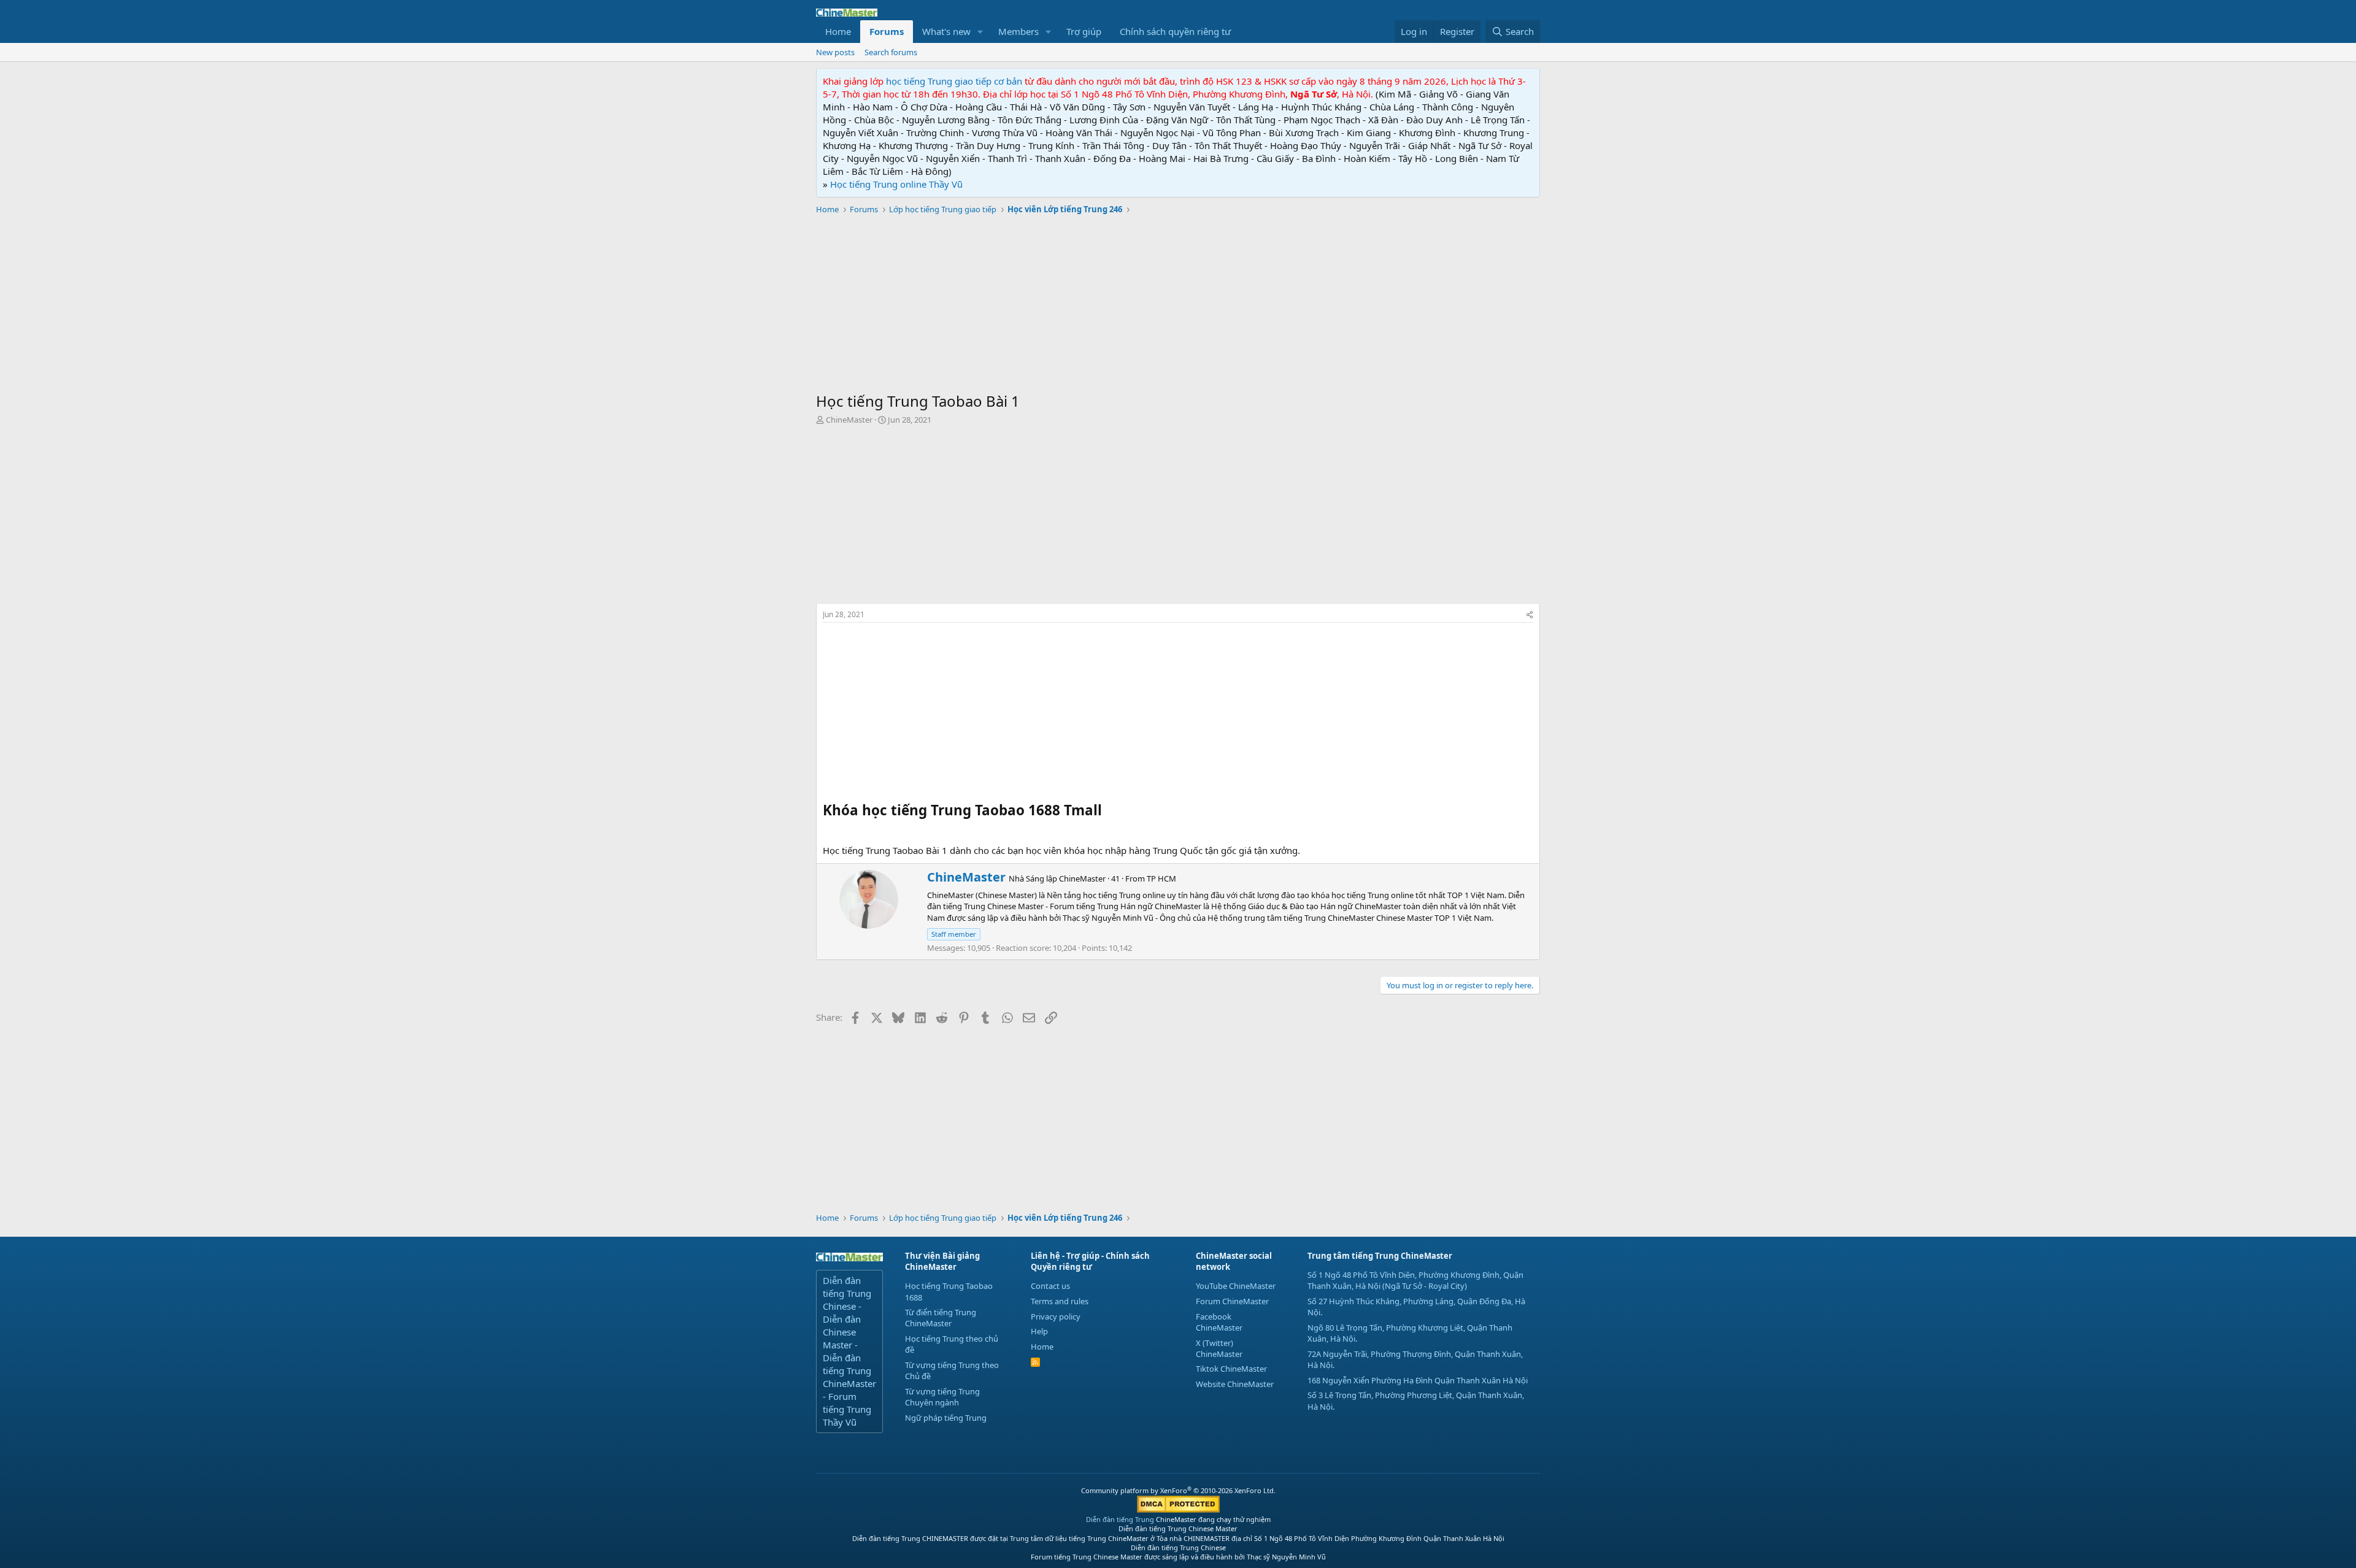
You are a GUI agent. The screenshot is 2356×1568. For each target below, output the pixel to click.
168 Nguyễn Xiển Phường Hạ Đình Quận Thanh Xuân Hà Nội (1418, 1380)
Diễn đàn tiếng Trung (1120, 1519)
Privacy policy (1056, 1316)
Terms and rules (1060, 1301)
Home (838, 31)
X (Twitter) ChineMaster (1219, 1348)
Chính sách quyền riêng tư (1175, 31)
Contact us (1050, 1286)
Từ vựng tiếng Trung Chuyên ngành (942, 1397)
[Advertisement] (1178, 305)
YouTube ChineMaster (1236, 1286)
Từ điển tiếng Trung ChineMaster (941, 1318)
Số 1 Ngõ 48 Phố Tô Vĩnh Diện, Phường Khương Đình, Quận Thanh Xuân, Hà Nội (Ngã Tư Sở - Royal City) (1415, 1280)
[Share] (1530, 615)
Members (1018, 31)
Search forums (891, 52)
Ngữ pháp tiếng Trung (946, 1418)
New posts (835, 52)
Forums (887, 31)
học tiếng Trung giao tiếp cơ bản (954, 81)
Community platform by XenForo (1178, 1490)
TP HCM (1161, 878)
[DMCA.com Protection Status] (1178, 1510)
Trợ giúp (1084, 31)
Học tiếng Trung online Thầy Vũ (896, 184)
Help (1039, 1331)
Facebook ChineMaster (1219, 1322)
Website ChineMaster (1235, 1384)
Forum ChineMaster (1232, 1301)
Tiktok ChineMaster (1231, 1369)
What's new (946, 31)
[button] (980, 32)
